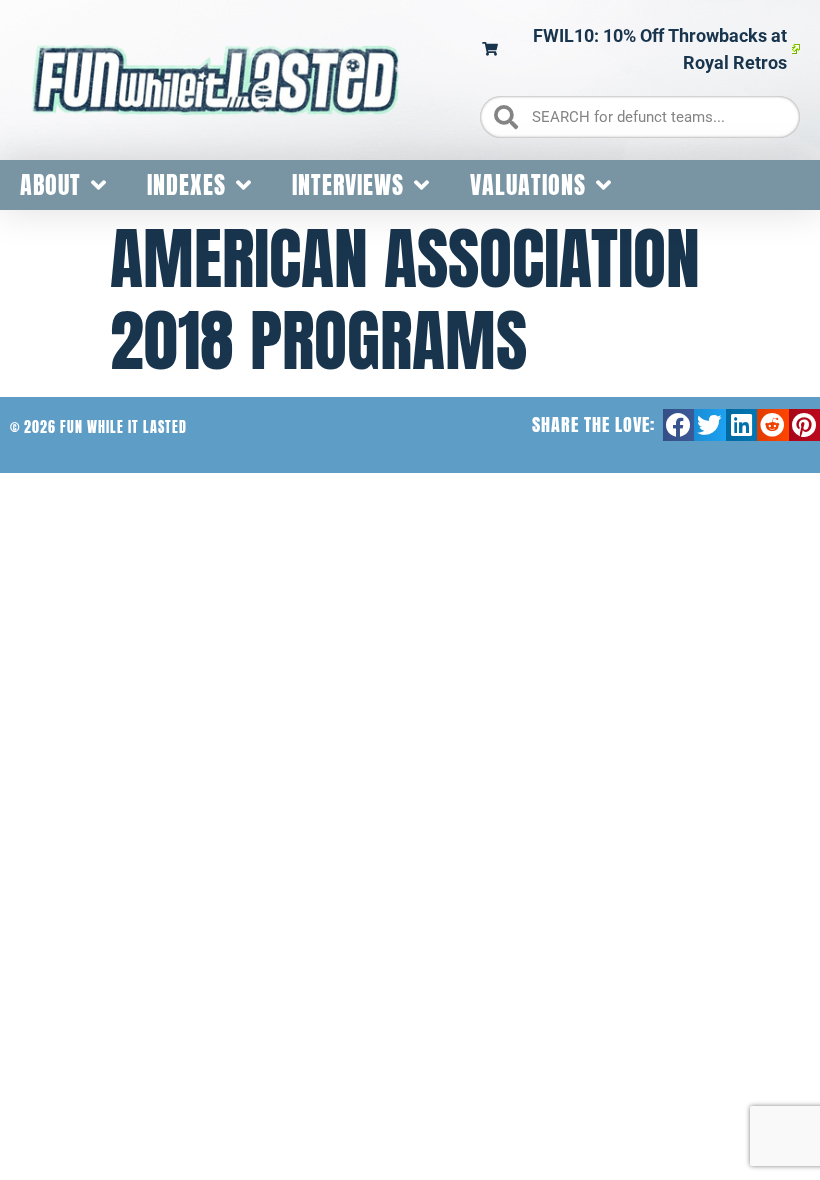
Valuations (528, 185)
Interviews (348, 185)
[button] (679, 425)
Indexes (186, 185)
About (50, 185)
